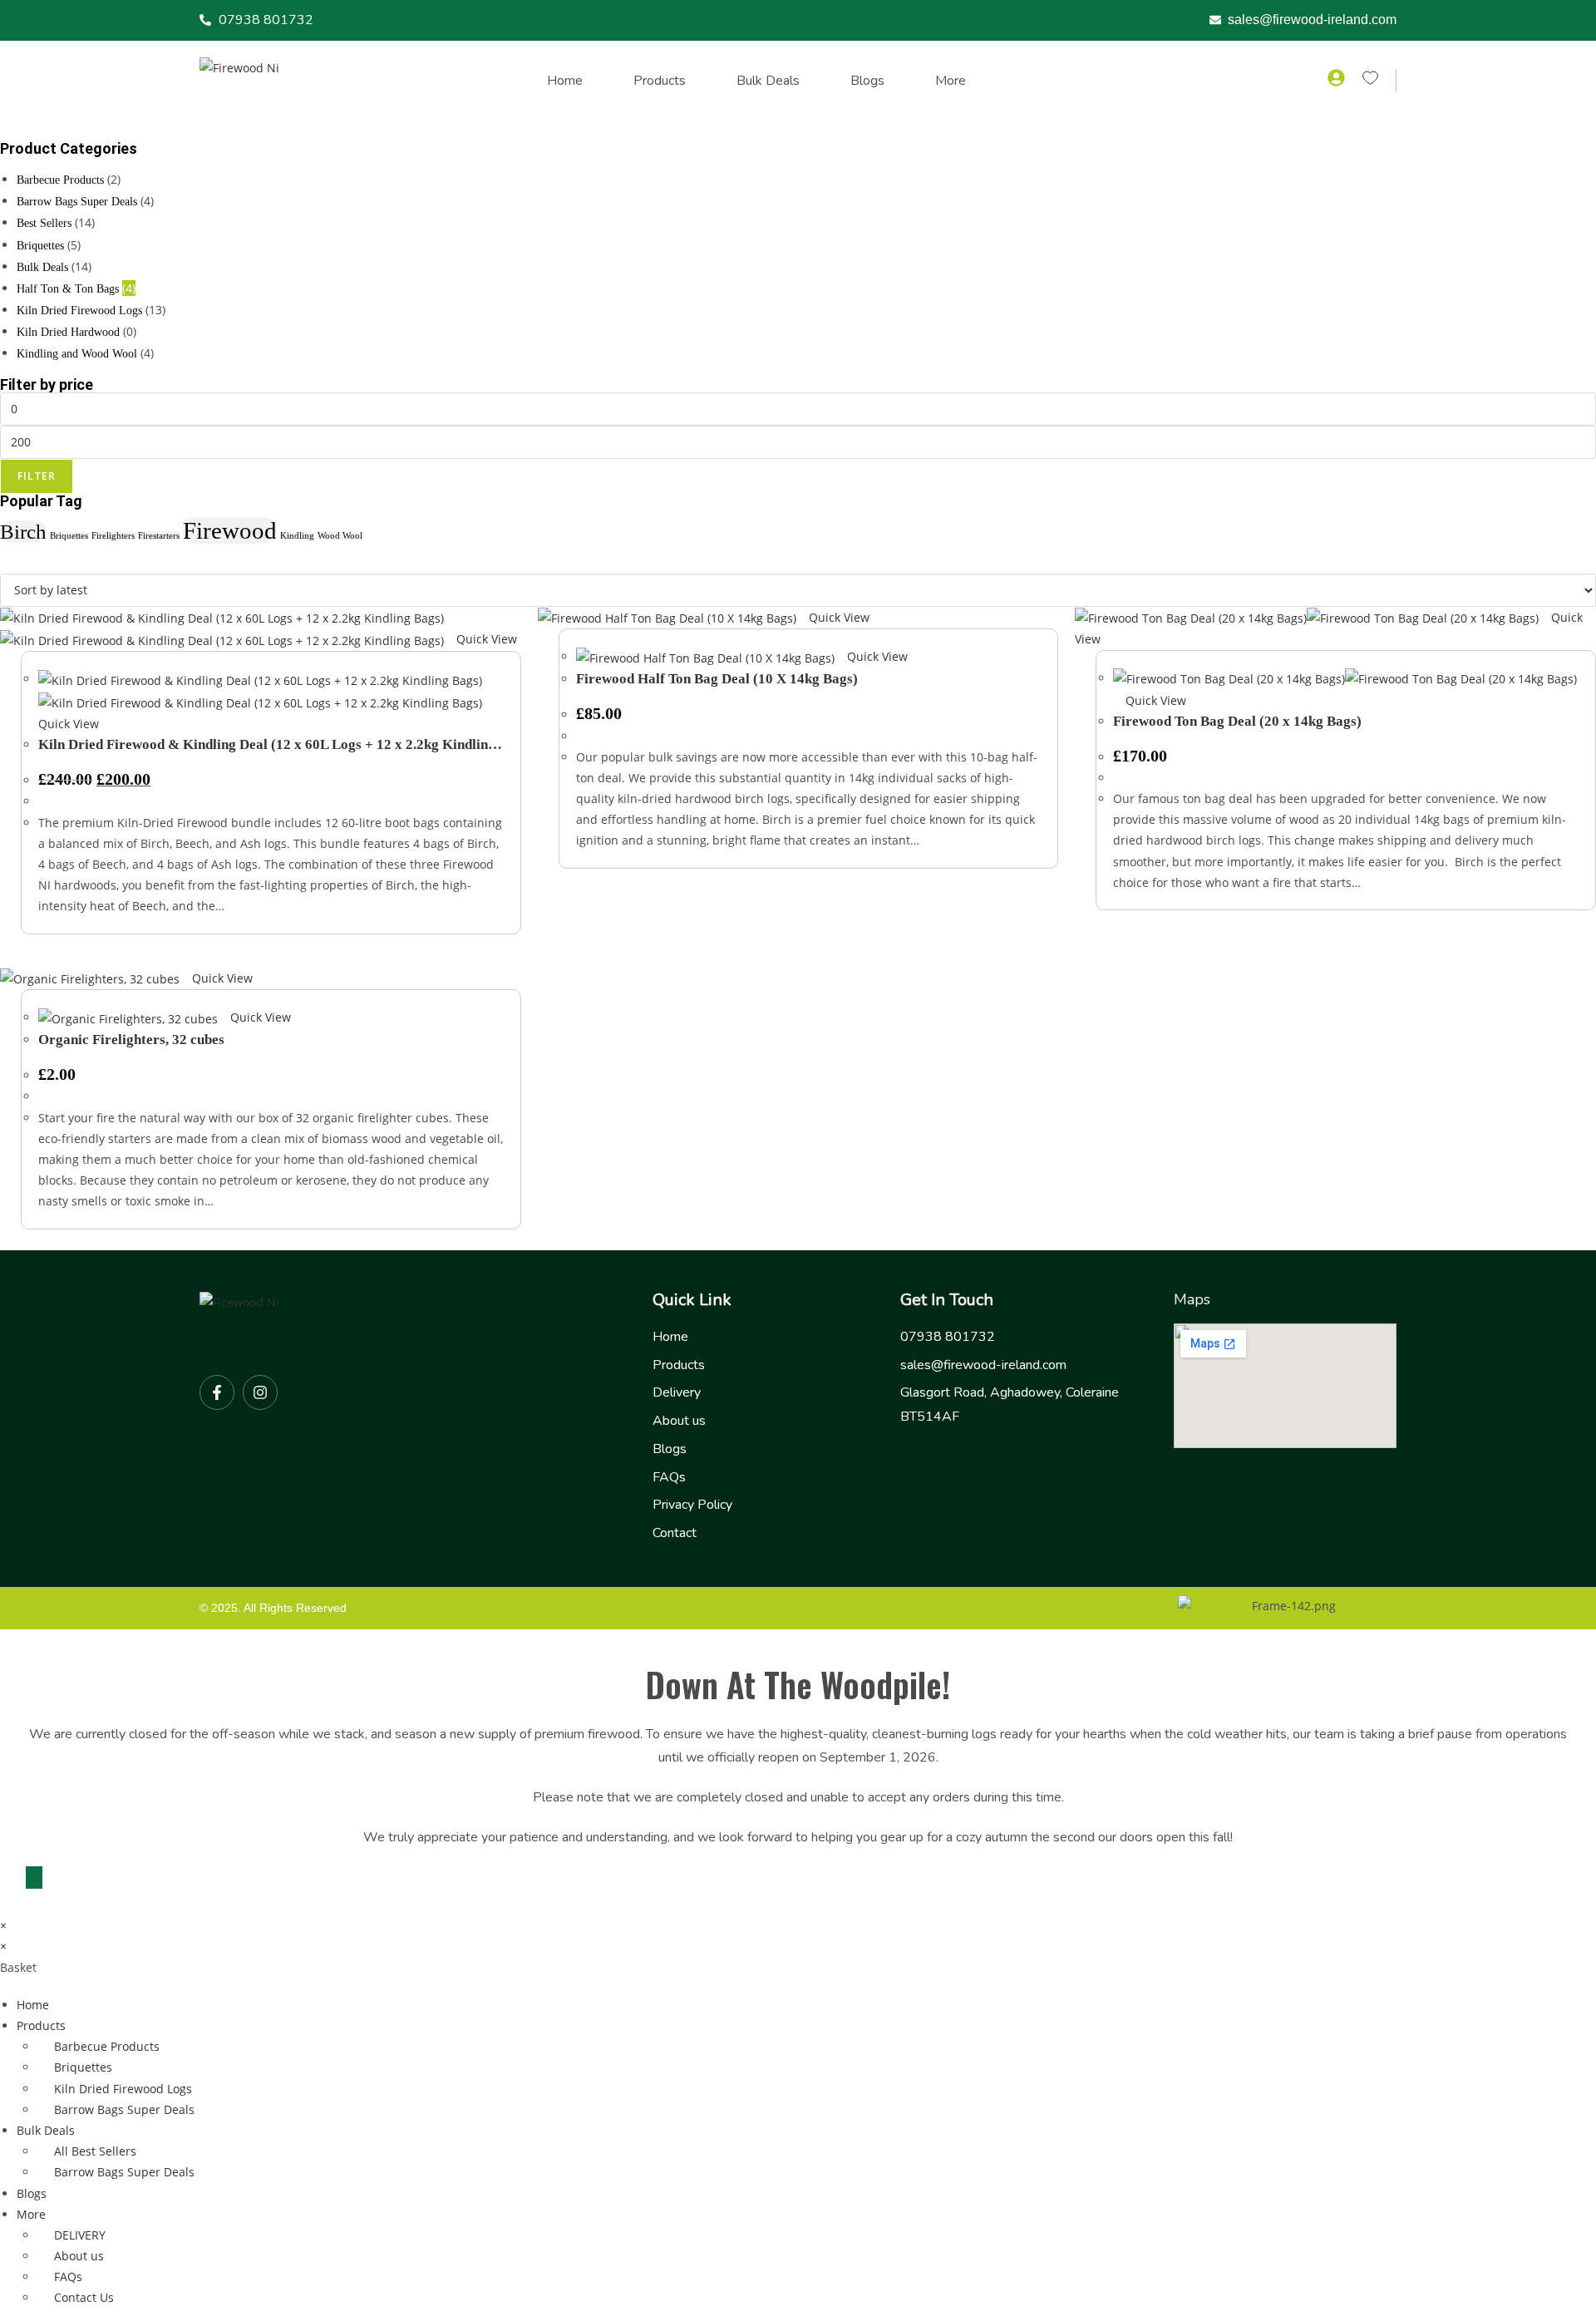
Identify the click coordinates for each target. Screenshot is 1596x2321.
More (951, 81)
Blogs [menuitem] (32, 2193)
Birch (23, 532)
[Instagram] (260, 1392)
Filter (37, 476)
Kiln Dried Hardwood (68, 332)
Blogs (867, 81)
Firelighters (113, 536)
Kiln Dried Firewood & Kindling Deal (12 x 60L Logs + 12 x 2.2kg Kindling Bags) (267, 745)
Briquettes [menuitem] (83, 2067)
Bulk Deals (768, 81)
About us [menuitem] (79, 2256)
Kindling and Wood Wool (77, 354)
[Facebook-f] (217, 1392)
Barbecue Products (60, 180)
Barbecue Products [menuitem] (107, 2046)
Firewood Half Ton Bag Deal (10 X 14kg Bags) (717, 679)
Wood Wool (340, 536)
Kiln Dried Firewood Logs (79, 310)
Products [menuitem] (41, 2025)
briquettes (69, 536)
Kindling (297, 536)
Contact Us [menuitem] (84, 2297)
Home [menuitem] (33, 2005)
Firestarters (159, 536)
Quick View (485, 639)
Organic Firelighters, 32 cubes (131, 1040)
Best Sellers (44, 223)
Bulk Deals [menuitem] (46, 2130)
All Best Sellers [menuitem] (95, 2151)
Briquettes (40, 246)
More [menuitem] (31, 2214)
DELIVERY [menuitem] (80, 2235)
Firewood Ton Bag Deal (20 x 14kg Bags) (1237, 721)
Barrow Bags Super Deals (77, 202)
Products (660, 81)
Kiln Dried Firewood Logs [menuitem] (123, 2089)
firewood (230, 530)
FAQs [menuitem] (68, 2277)
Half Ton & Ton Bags (68, 289)
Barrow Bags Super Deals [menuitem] (124, 2109)
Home (565, 81)
